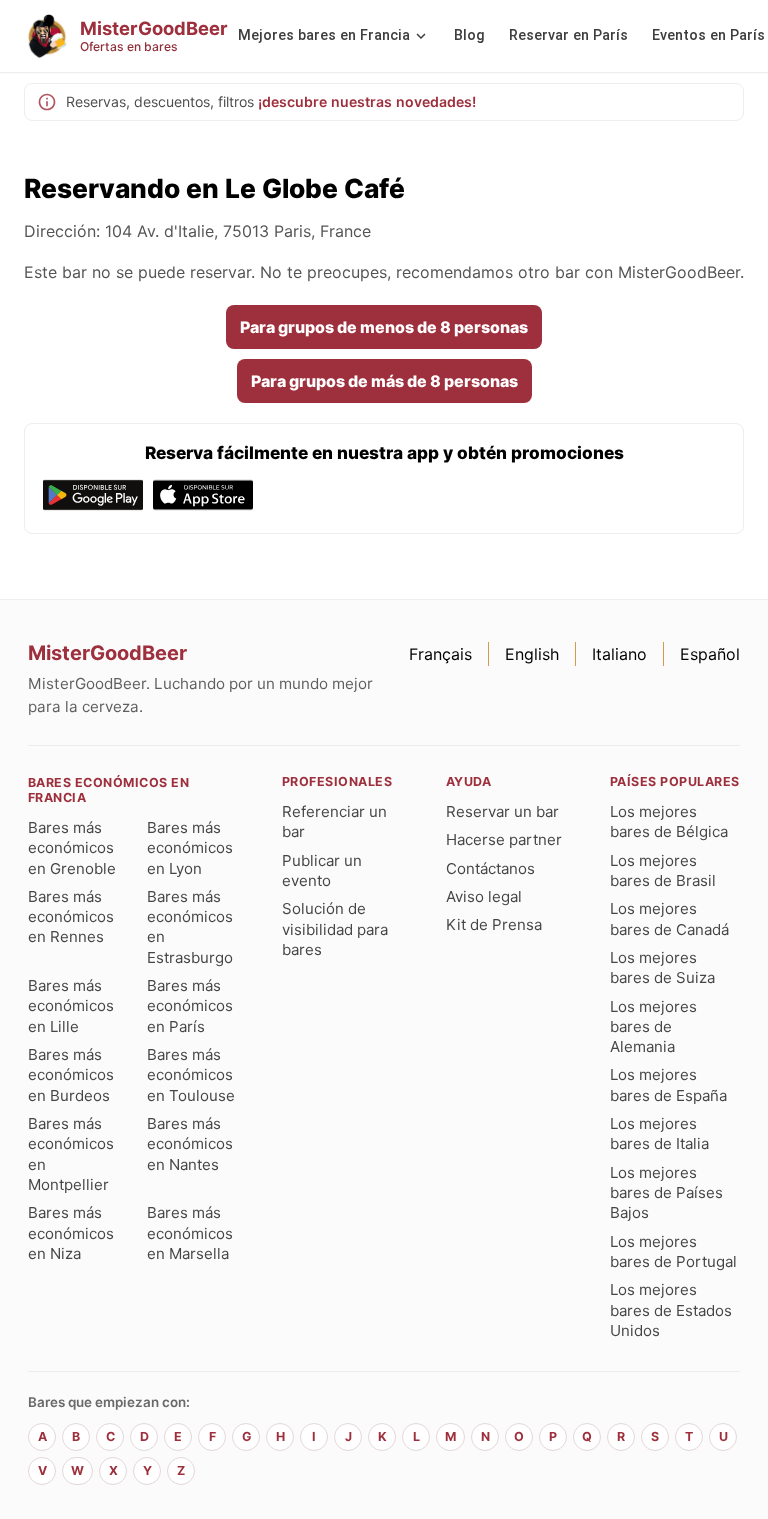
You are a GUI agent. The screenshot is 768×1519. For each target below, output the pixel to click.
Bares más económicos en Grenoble (72, 848)
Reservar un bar (502, 811)
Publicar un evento (322, 870)
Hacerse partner (504, 839)
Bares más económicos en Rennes (71, 917)
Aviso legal (484, 896)
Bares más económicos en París (190, 1006)
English (532, 654)
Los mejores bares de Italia (659, 1133)
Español (710, 654)
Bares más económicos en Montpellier (71, 1154)
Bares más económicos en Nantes (190, 1144)
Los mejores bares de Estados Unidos (671, 1310)
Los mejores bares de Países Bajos (666, 1193)
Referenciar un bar (334, 821)
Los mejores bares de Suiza (662, 967)
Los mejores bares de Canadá (669, 918)
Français (440, 654)
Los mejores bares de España (668, 1084)
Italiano (619, 654)
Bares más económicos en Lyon (190, 848)
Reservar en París (568, 35)
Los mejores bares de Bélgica (669, 821)
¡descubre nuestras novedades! (367, 101)
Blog (469, 35)
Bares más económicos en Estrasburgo (190, 927)
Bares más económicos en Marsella (190, 1233)
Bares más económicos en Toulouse (191, 1075)
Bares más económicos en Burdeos (71, 1075)
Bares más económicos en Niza (71, 1233)
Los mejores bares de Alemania (653, 1027)
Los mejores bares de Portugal (673, 1251)
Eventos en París (708, 35)
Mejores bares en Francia (324, 35)
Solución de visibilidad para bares (335, 929)
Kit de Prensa (494, 924)
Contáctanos (490, 868)
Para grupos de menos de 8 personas (384, 327)
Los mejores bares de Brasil (663, 870)
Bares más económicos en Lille (71, 1006)
